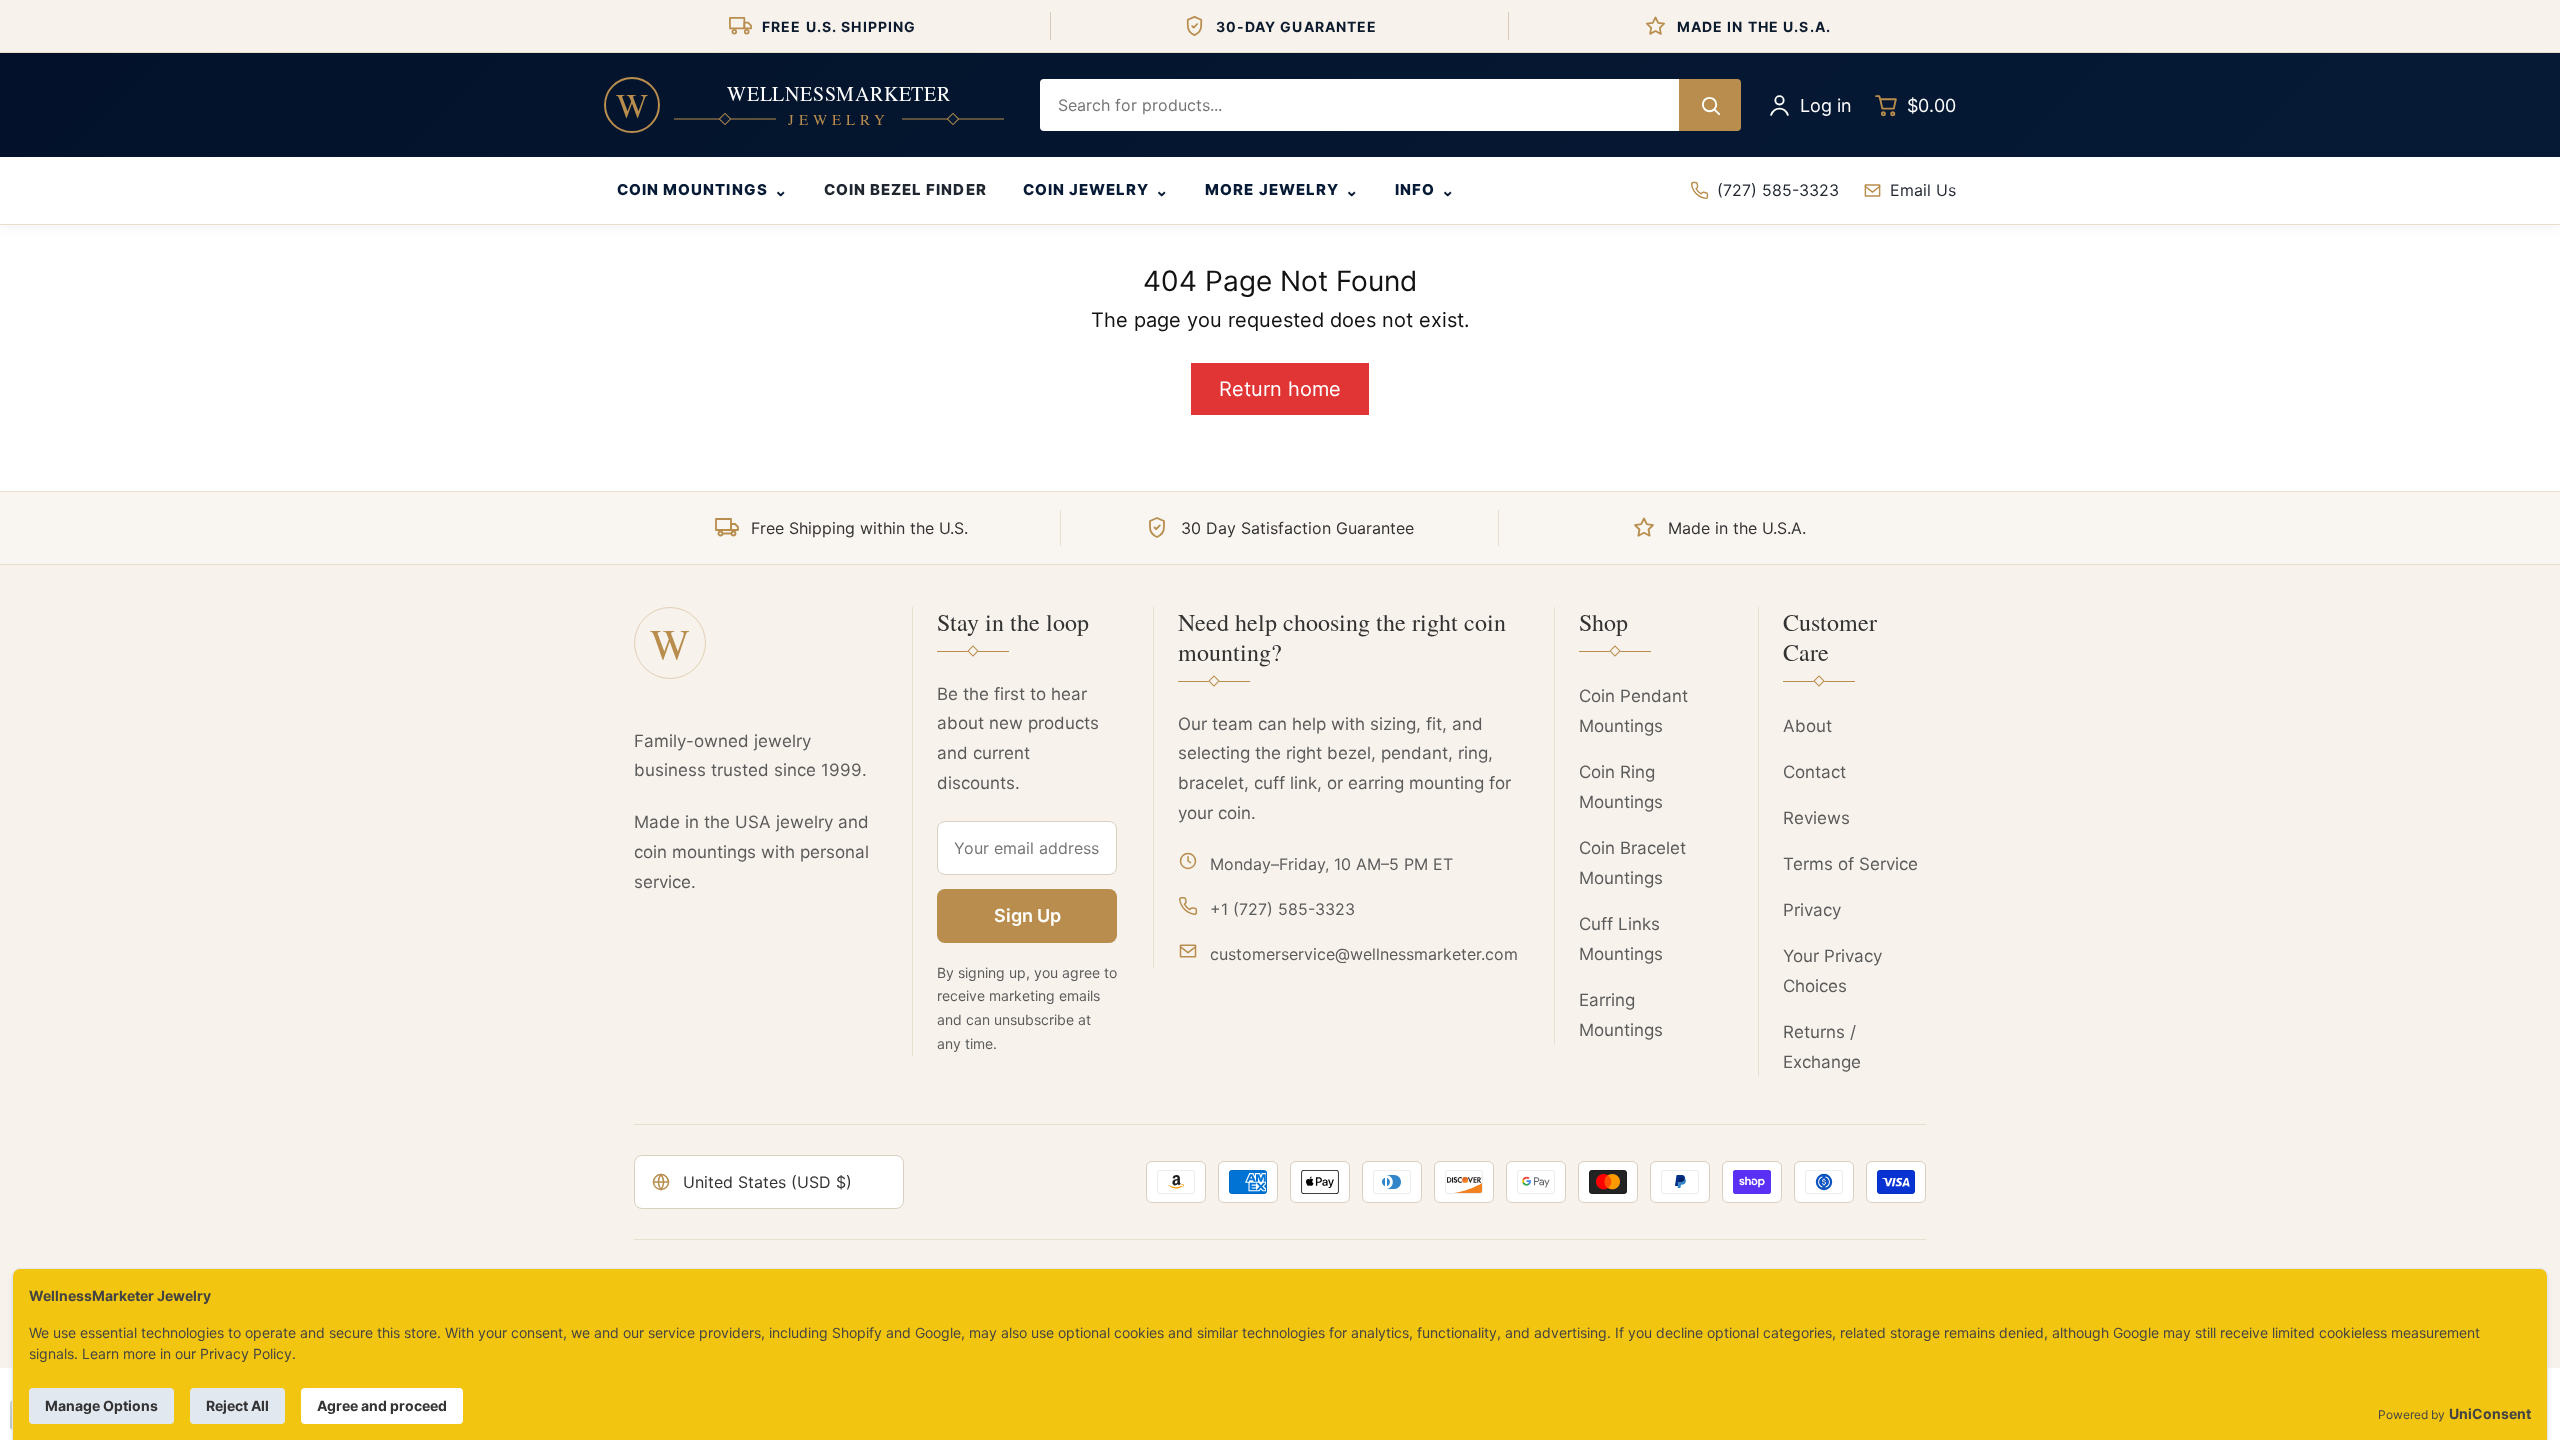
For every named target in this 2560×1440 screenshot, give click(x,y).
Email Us (1923, 190)
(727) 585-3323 (1778, 190)
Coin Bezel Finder (905, 189)
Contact (1814, 772)
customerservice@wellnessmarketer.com (1364, 954)
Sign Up (1027, 915)
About (1807, 726)
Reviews (1816, 818)
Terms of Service (1850, 864)
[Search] (1710, 105)
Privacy (1812, 910)
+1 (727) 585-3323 (1282, 909)
